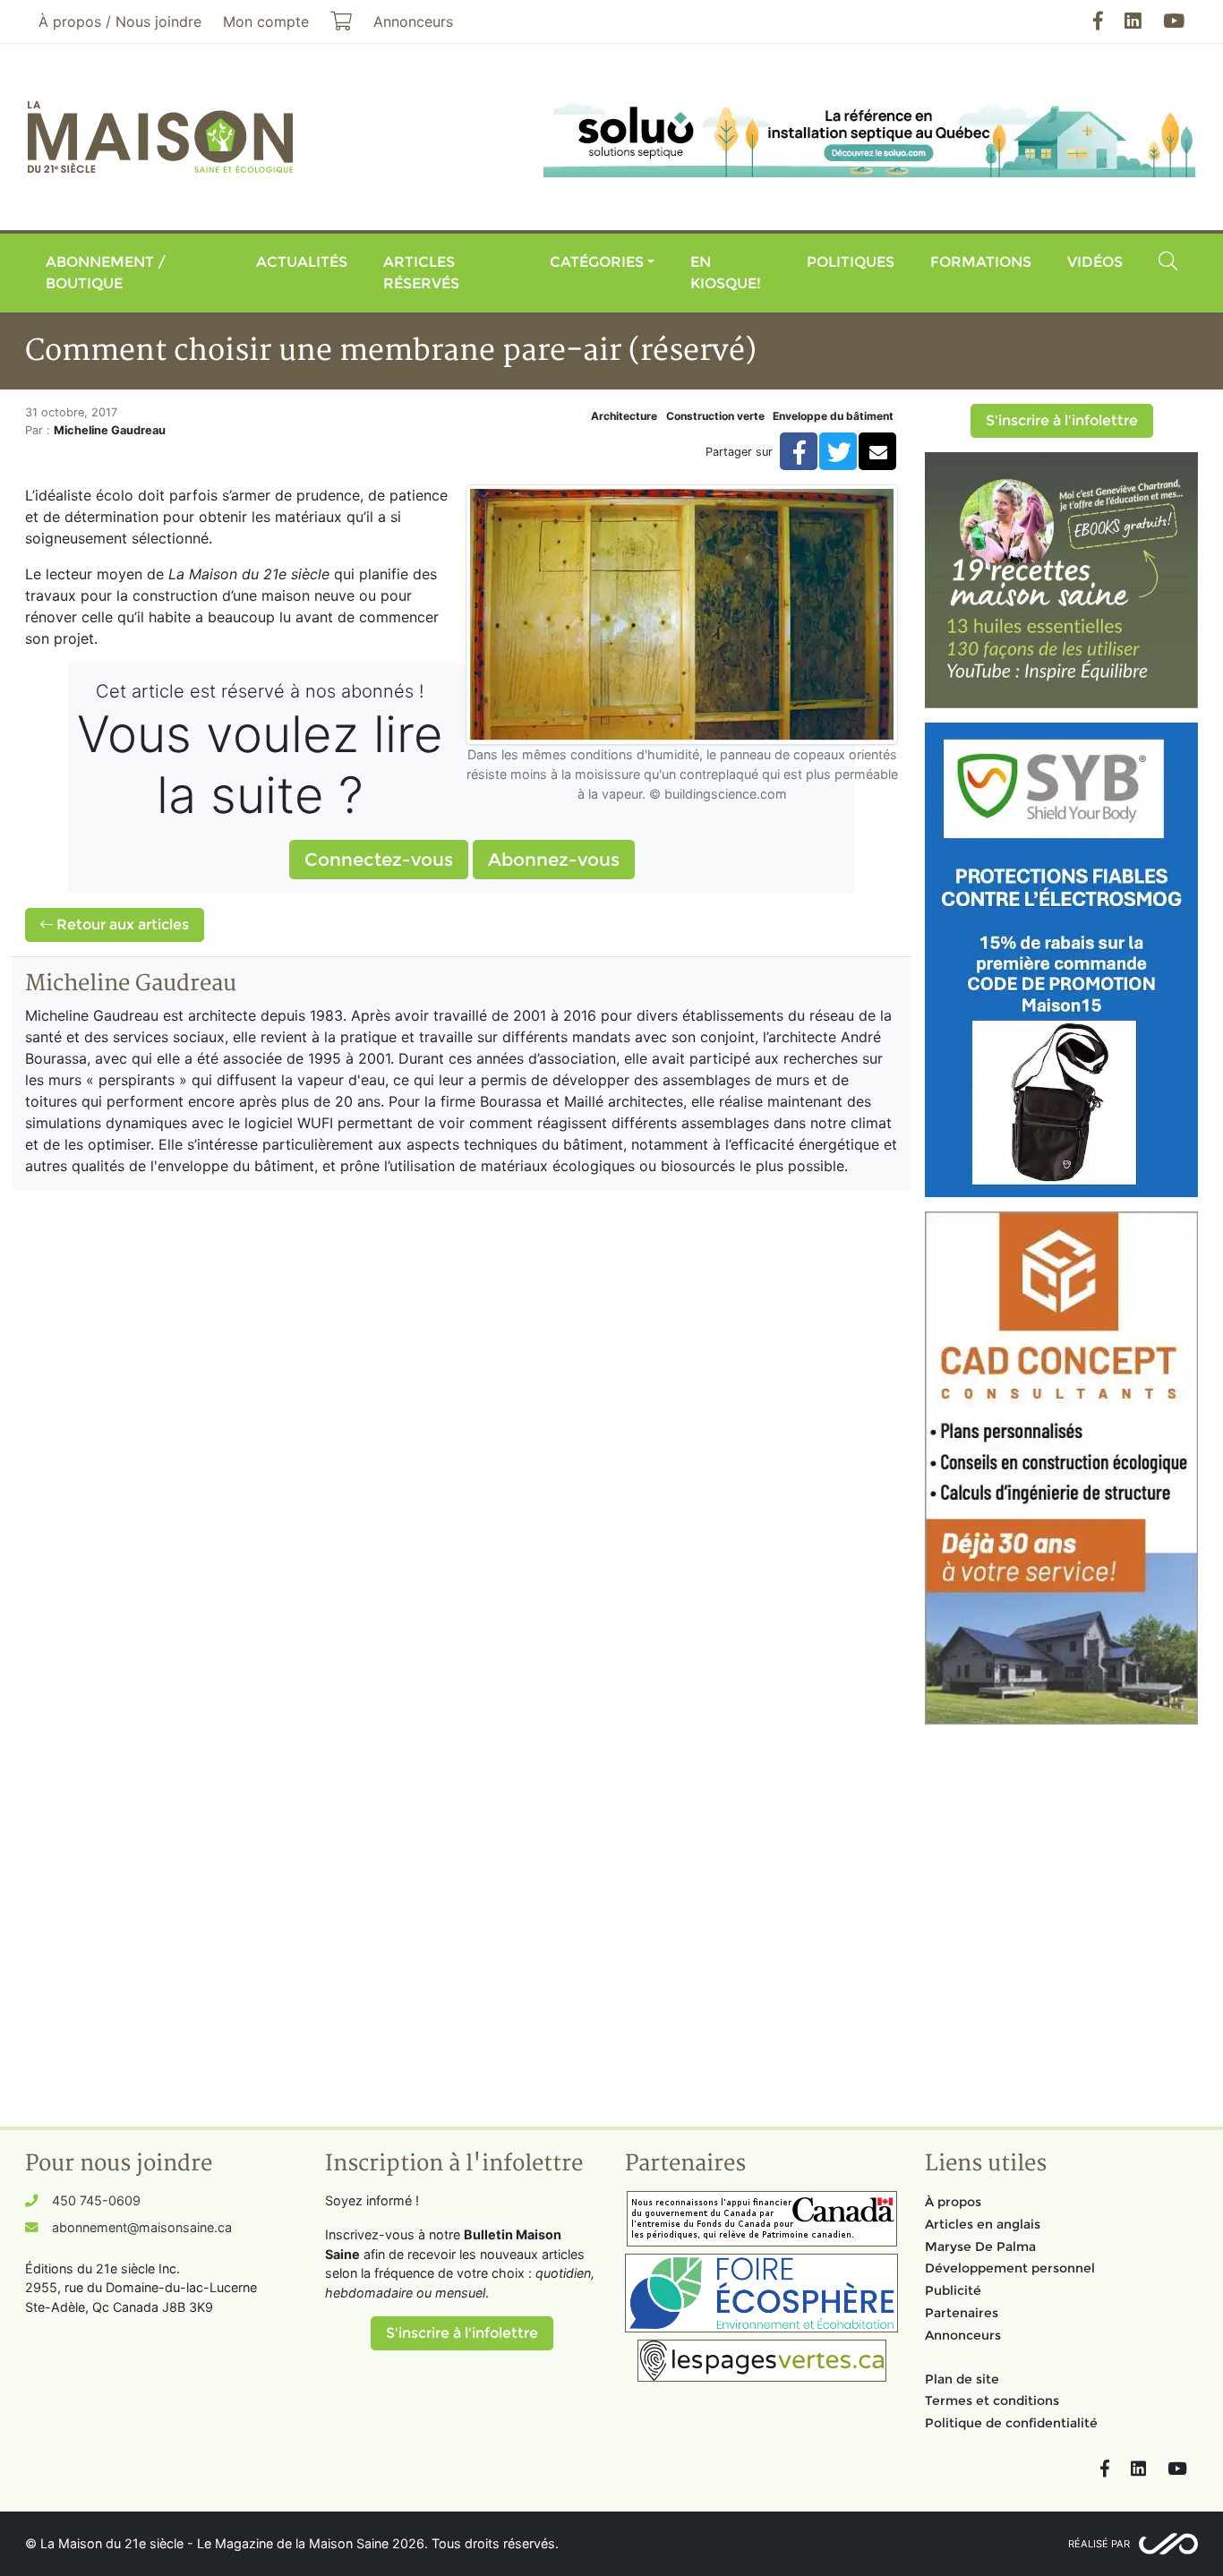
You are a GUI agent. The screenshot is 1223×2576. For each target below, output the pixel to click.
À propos (953, 2202)
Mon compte (266, 21)
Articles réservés (421, 273)
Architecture (624, 416)
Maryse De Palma (980, 2247)
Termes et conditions (992, 2401)
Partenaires (962, 2313)
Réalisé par (1099, 2544)
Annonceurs (963, 2335)
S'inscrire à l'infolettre (1062, 420)
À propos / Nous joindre (120, 21)
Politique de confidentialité (1011, 2423)
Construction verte (715, 416)
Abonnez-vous (554, 860)
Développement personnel (1010, 2268)
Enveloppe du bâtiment (833, 416)
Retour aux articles (121, 924)
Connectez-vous (379, 860)
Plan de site (962, 2379)
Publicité (953, 2290)
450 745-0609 (96, 2200)
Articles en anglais (983, 2224)
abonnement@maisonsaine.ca (142, 2227)
